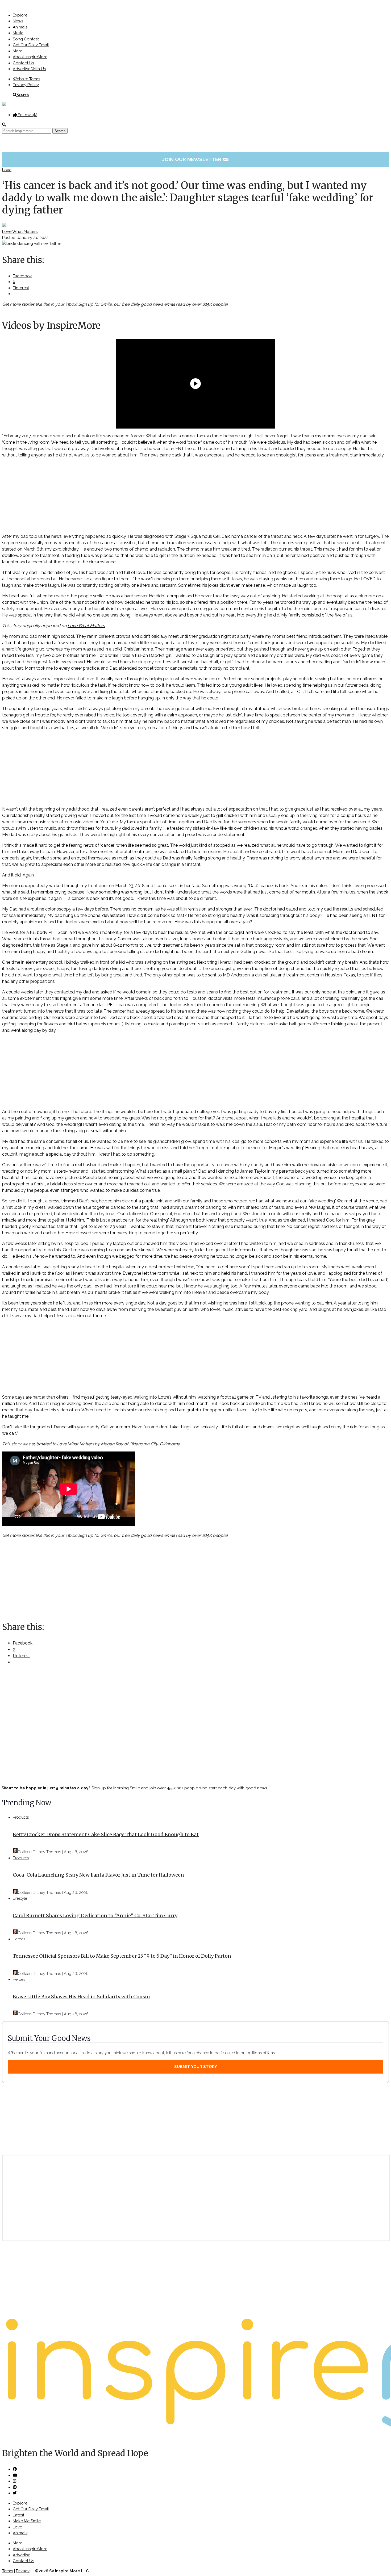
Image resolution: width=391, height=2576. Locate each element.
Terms (8, 2571)
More (18, 51)
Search (23, 95)
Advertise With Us (29, 69)
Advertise (22, 2555)
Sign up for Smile (95, 304)
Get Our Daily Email (31, 45)
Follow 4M (27, 115)
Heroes (19, 1939)
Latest (18, 2515)
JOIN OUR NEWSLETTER (196, 159)
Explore (20, 15)
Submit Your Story (196, 2067)
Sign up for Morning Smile (116, 1788)
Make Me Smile (27, 2521)
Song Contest (26, 39)
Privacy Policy (26, 85)
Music (18, 33)
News (18, 21)
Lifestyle (20, 1898)
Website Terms (26, 79)
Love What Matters (20, 232)
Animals (20, 27)
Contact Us (23, 63)
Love (7, 170)
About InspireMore (30, 57)
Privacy (23, 2571)
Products (21, 1817)
